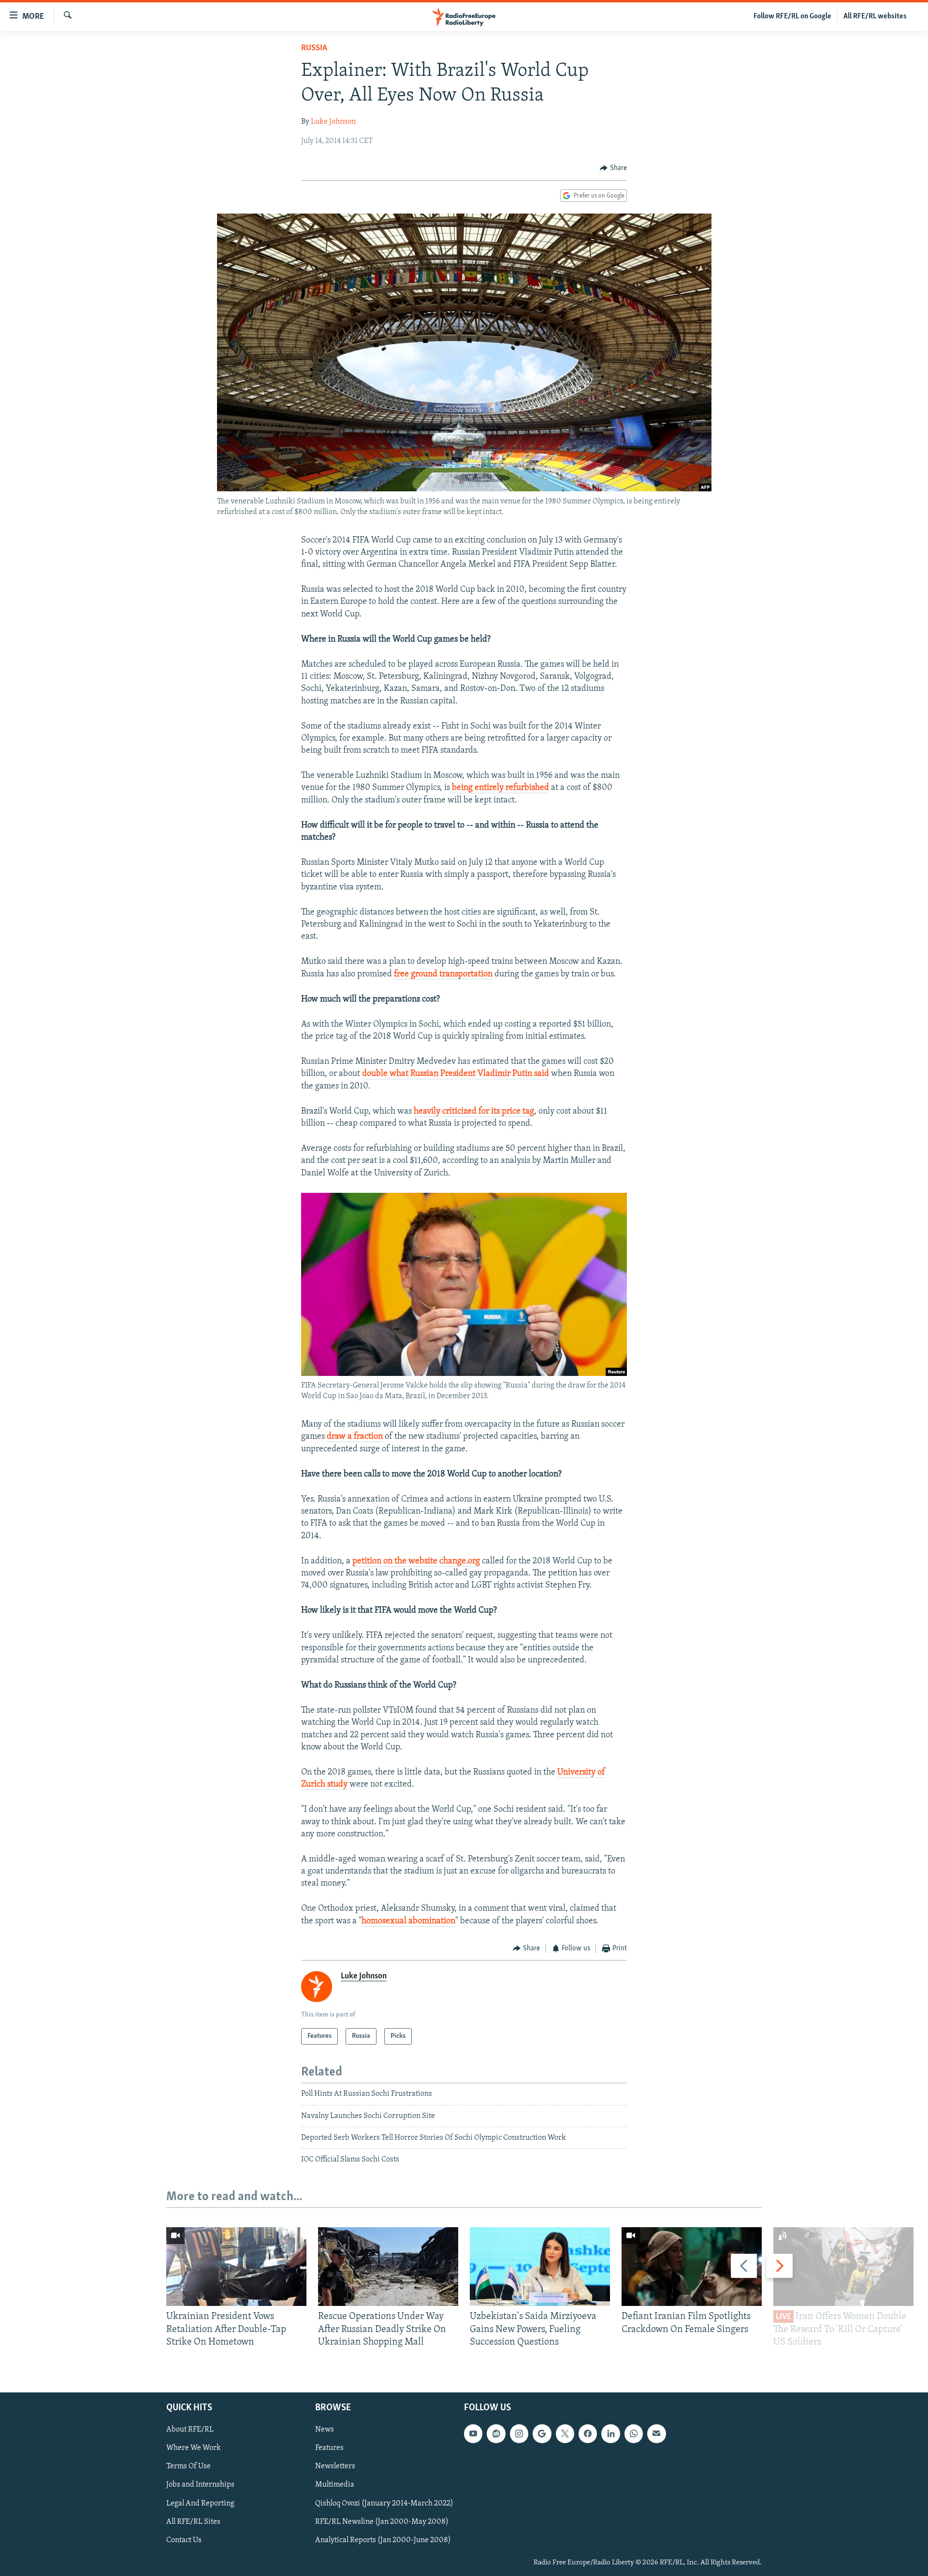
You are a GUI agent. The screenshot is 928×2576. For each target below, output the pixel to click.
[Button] (613, 168)
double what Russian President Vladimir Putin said (456, 1074)
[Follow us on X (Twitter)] (565, 2433)
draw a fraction (355, 1437)
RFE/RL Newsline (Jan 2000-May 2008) (382, 2521)
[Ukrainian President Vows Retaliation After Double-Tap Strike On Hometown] (236, 2267)
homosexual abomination (408, 1921)
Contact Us (184, 2540)
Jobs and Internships (200, 2485)
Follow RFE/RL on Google (792, 16)
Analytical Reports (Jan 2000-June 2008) (383, 2540)
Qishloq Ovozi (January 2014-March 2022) (384, 2503)
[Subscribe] (656, 2433)
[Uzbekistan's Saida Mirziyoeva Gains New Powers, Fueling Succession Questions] (540, 2267)
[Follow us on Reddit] (496, 2433)
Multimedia (335, 2485)
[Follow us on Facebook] (588, 2433)
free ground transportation (443, 974)
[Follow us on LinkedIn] (610, 2433)
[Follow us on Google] (542, 2433)
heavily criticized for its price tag (474, 1112)
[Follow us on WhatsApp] (634, 2433)
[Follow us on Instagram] (519, 2433)
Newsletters (335, 2466)
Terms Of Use (188, 2466)
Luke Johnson (333, 122)
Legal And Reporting (200, 2503)
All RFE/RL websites (875, 16)
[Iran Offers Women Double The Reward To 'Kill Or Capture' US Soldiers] (843, 2267)
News (325, 2430)
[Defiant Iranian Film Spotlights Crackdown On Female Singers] (692, 2267)
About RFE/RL (190, 2430)
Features (329, 2448)
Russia (314, 48)
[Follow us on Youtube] (473, 2433)
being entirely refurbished (500, 788)
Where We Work (194, 2448)
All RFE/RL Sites (193, 2521)
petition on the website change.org (416, 1561)
